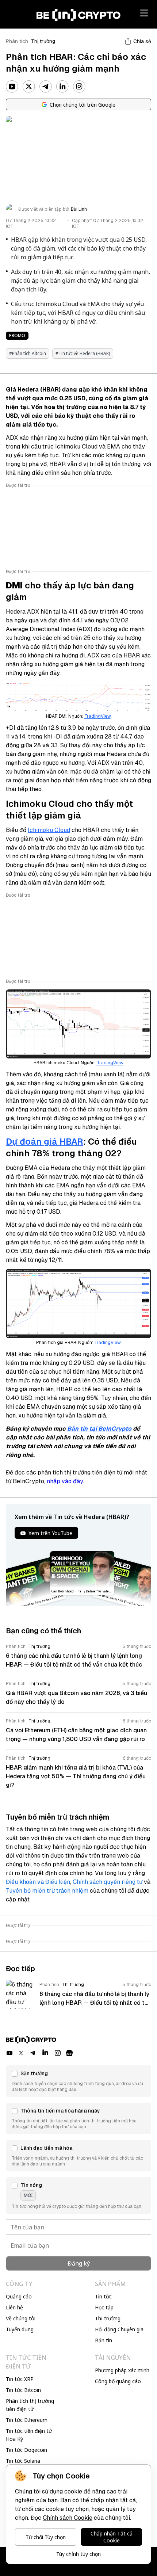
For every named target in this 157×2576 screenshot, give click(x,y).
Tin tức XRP (20, 2379)
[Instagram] (79, 87)
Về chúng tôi (21, 2318)
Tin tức (103, 2296)
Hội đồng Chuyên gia (119, 2329)
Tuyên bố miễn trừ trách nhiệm (47, 1891)
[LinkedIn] (62, 87)
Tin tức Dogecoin (26, 2450)
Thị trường (43, 41)
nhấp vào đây (65, 1481)
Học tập (104, 2307)
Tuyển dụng (20, 2329)
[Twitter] (29, 87)
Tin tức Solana (23, 2461)
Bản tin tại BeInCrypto (99, 1429)
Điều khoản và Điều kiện (38, 1882)
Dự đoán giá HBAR (45, 1142)
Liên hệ (14, 2307)
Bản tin (104, 2340)
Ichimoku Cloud (49, 830)
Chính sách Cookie (68, 2518)
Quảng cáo (19, 2296)
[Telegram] (46, 87)
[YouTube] (12, 87)
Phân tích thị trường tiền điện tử (30, 2405)
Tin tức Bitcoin (23, 2390)
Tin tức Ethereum (27, 2420)
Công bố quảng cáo (118, 2381)
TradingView (97, 716)
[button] (78, 2081)
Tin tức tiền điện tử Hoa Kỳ (29, 2435)
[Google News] (69, 2053)
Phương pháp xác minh (122, 2370)
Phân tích (17, 41)
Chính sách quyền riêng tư (108, 1882)
